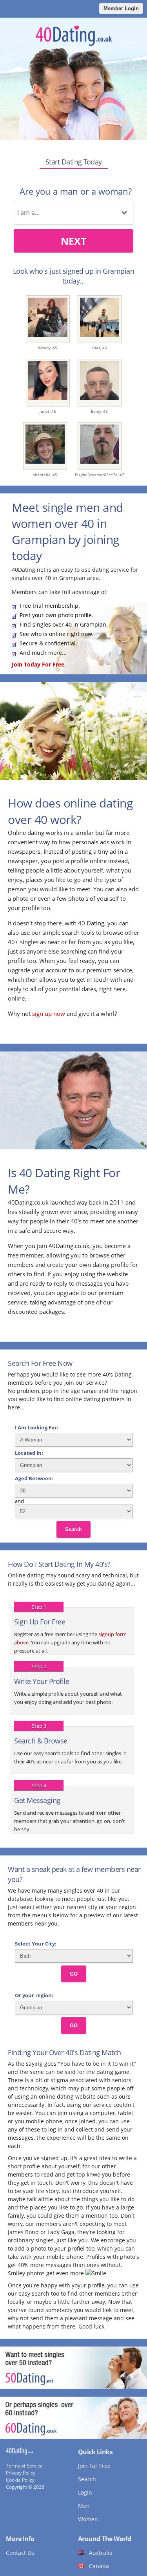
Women (88, 2519)
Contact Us (20, 2553)
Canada (99, 2566)
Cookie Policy (20, 2480)
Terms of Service (24, 2466)
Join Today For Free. (39, 664)
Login (85, 2492)
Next (73, 241)
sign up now (49, 1013)
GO (74, 1974)
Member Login (121, 8)
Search (73, 1529)
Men (84, 2506)
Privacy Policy (21, 2473)
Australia (101, 2553)
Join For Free (94, 2466)
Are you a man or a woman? (76, 191)
